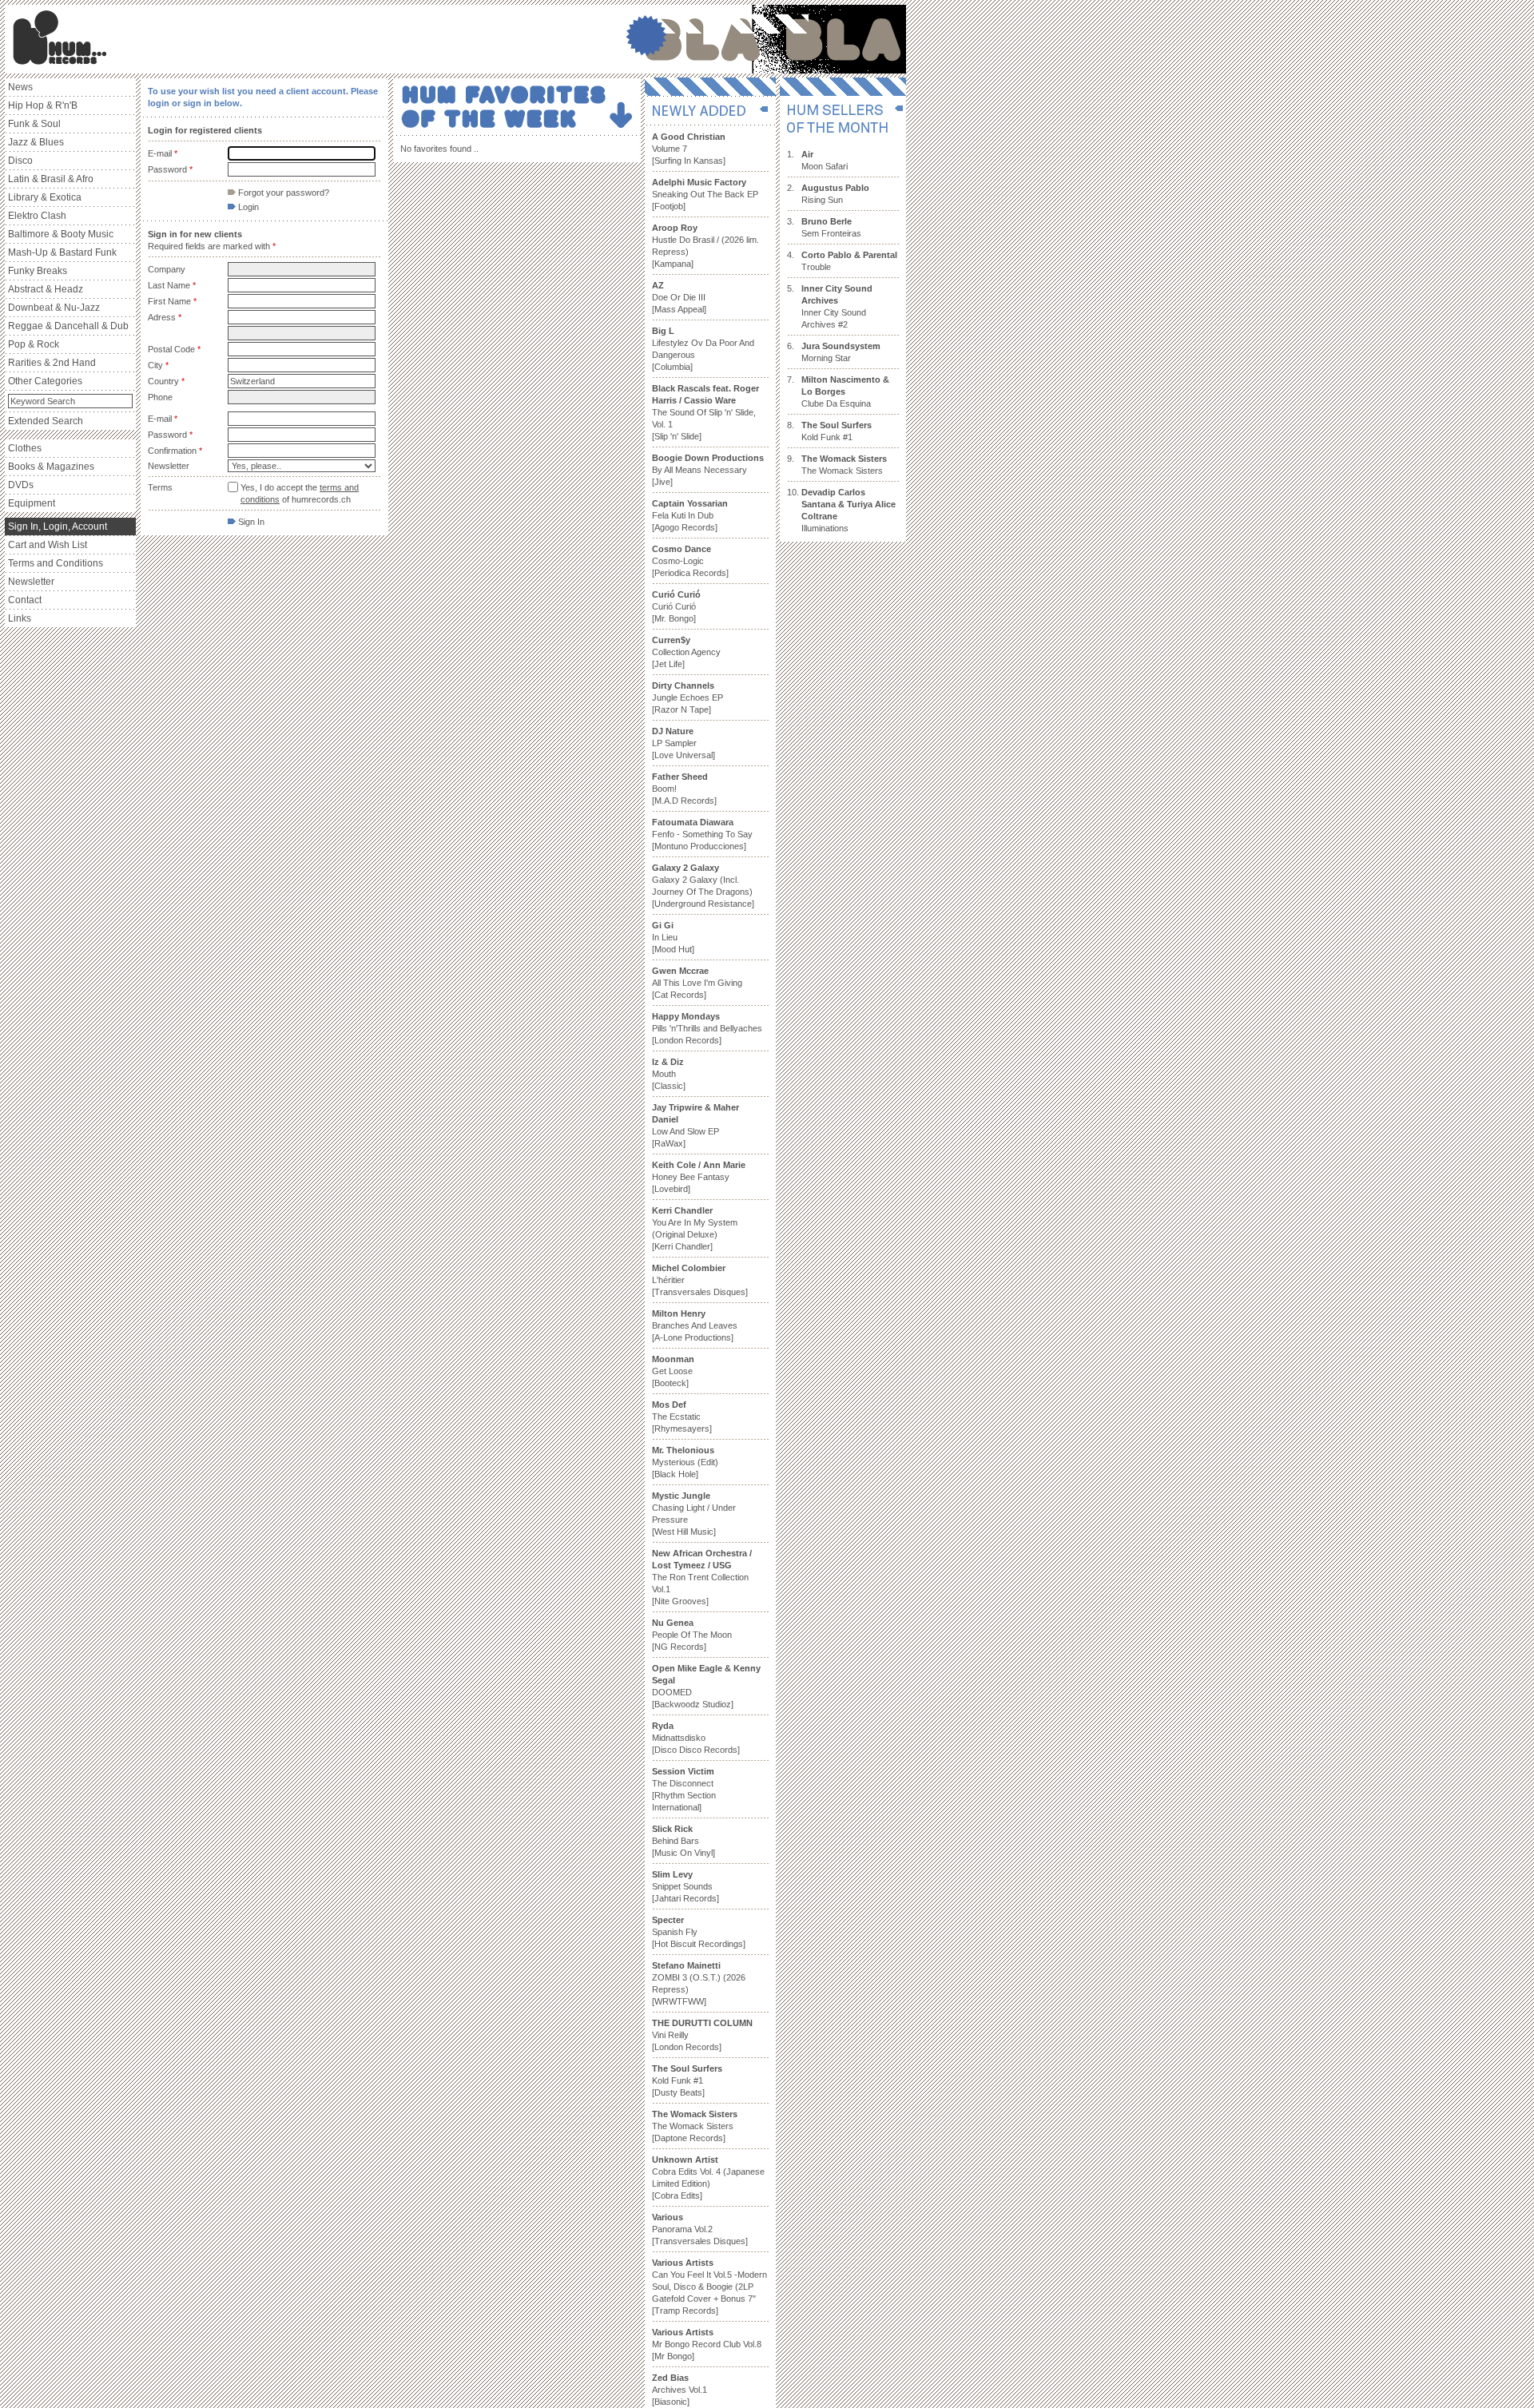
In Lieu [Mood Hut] (673, 937)
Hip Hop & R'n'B (43, 105)
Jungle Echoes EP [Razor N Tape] (688, 697)
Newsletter (31, 582)
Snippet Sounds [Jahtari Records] (686, 1886)
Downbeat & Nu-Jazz (54, 308)
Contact (25, 600)
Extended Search (46, 421)
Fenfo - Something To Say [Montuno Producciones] (702, 834)
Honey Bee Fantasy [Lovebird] (699, 1177)
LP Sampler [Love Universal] (684, 743)
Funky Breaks (38, 271)
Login (247, 207)
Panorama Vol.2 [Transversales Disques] (700, 2229)
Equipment (32, 503)
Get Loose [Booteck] (673, 1371)
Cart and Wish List (48, 545)
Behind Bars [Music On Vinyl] (684, 1841)
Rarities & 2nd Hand (52, 363)
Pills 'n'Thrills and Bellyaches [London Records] (707, 1028)
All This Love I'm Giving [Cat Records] (697, 983)
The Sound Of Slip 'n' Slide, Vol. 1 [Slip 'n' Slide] (705, 412)
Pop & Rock (34, 344)
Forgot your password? (282, 193)
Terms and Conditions (56, 563)
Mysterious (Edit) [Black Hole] (685, 1462)
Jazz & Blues (36, 142)
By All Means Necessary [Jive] (708, 470)
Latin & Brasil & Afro (51, 179)
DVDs (21, 485)
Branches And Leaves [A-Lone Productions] (695, 1325)
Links (20, 618)
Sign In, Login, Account (58, 527)
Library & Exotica (45, 197)
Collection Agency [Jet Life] (686, 652)
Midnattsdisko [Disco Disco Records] (696, 1738)
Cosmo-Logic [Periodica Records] (690, 561)
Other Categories (45, 381)
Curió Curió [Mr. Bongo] (676, 606)
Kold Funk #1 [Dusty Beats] (687, 2080)
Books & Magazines (51, 467)
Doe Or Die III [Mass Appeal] (679, 297)
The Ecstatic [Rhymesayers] (682, 1417)
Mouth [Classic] (669, 1074)
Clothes (25, 448)
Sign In (250, 522)
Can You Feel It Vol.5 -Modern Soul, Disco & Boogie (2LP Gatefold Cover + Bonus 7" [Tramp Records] (709, 2287)
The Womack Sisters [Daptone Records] (695, 2126)
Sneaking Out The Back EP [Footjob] (705, 194)
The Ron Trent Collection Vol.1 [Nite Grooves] (702, 1577)
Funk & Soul (34, 124)
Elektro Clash (37, 216)
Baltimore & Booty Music (61, 234)
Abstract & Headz (46, 289)
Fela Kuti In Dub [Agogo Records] (690, 515)
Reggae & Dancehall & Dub (68, 326)
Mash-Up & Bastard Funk (62, 252)
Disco (20, 161)
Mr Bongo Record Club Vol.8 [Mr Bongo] (707, 2344)
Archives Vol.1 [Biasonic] (680, 2390)
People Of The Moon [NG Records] (692, 1635)
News (20, 87)
